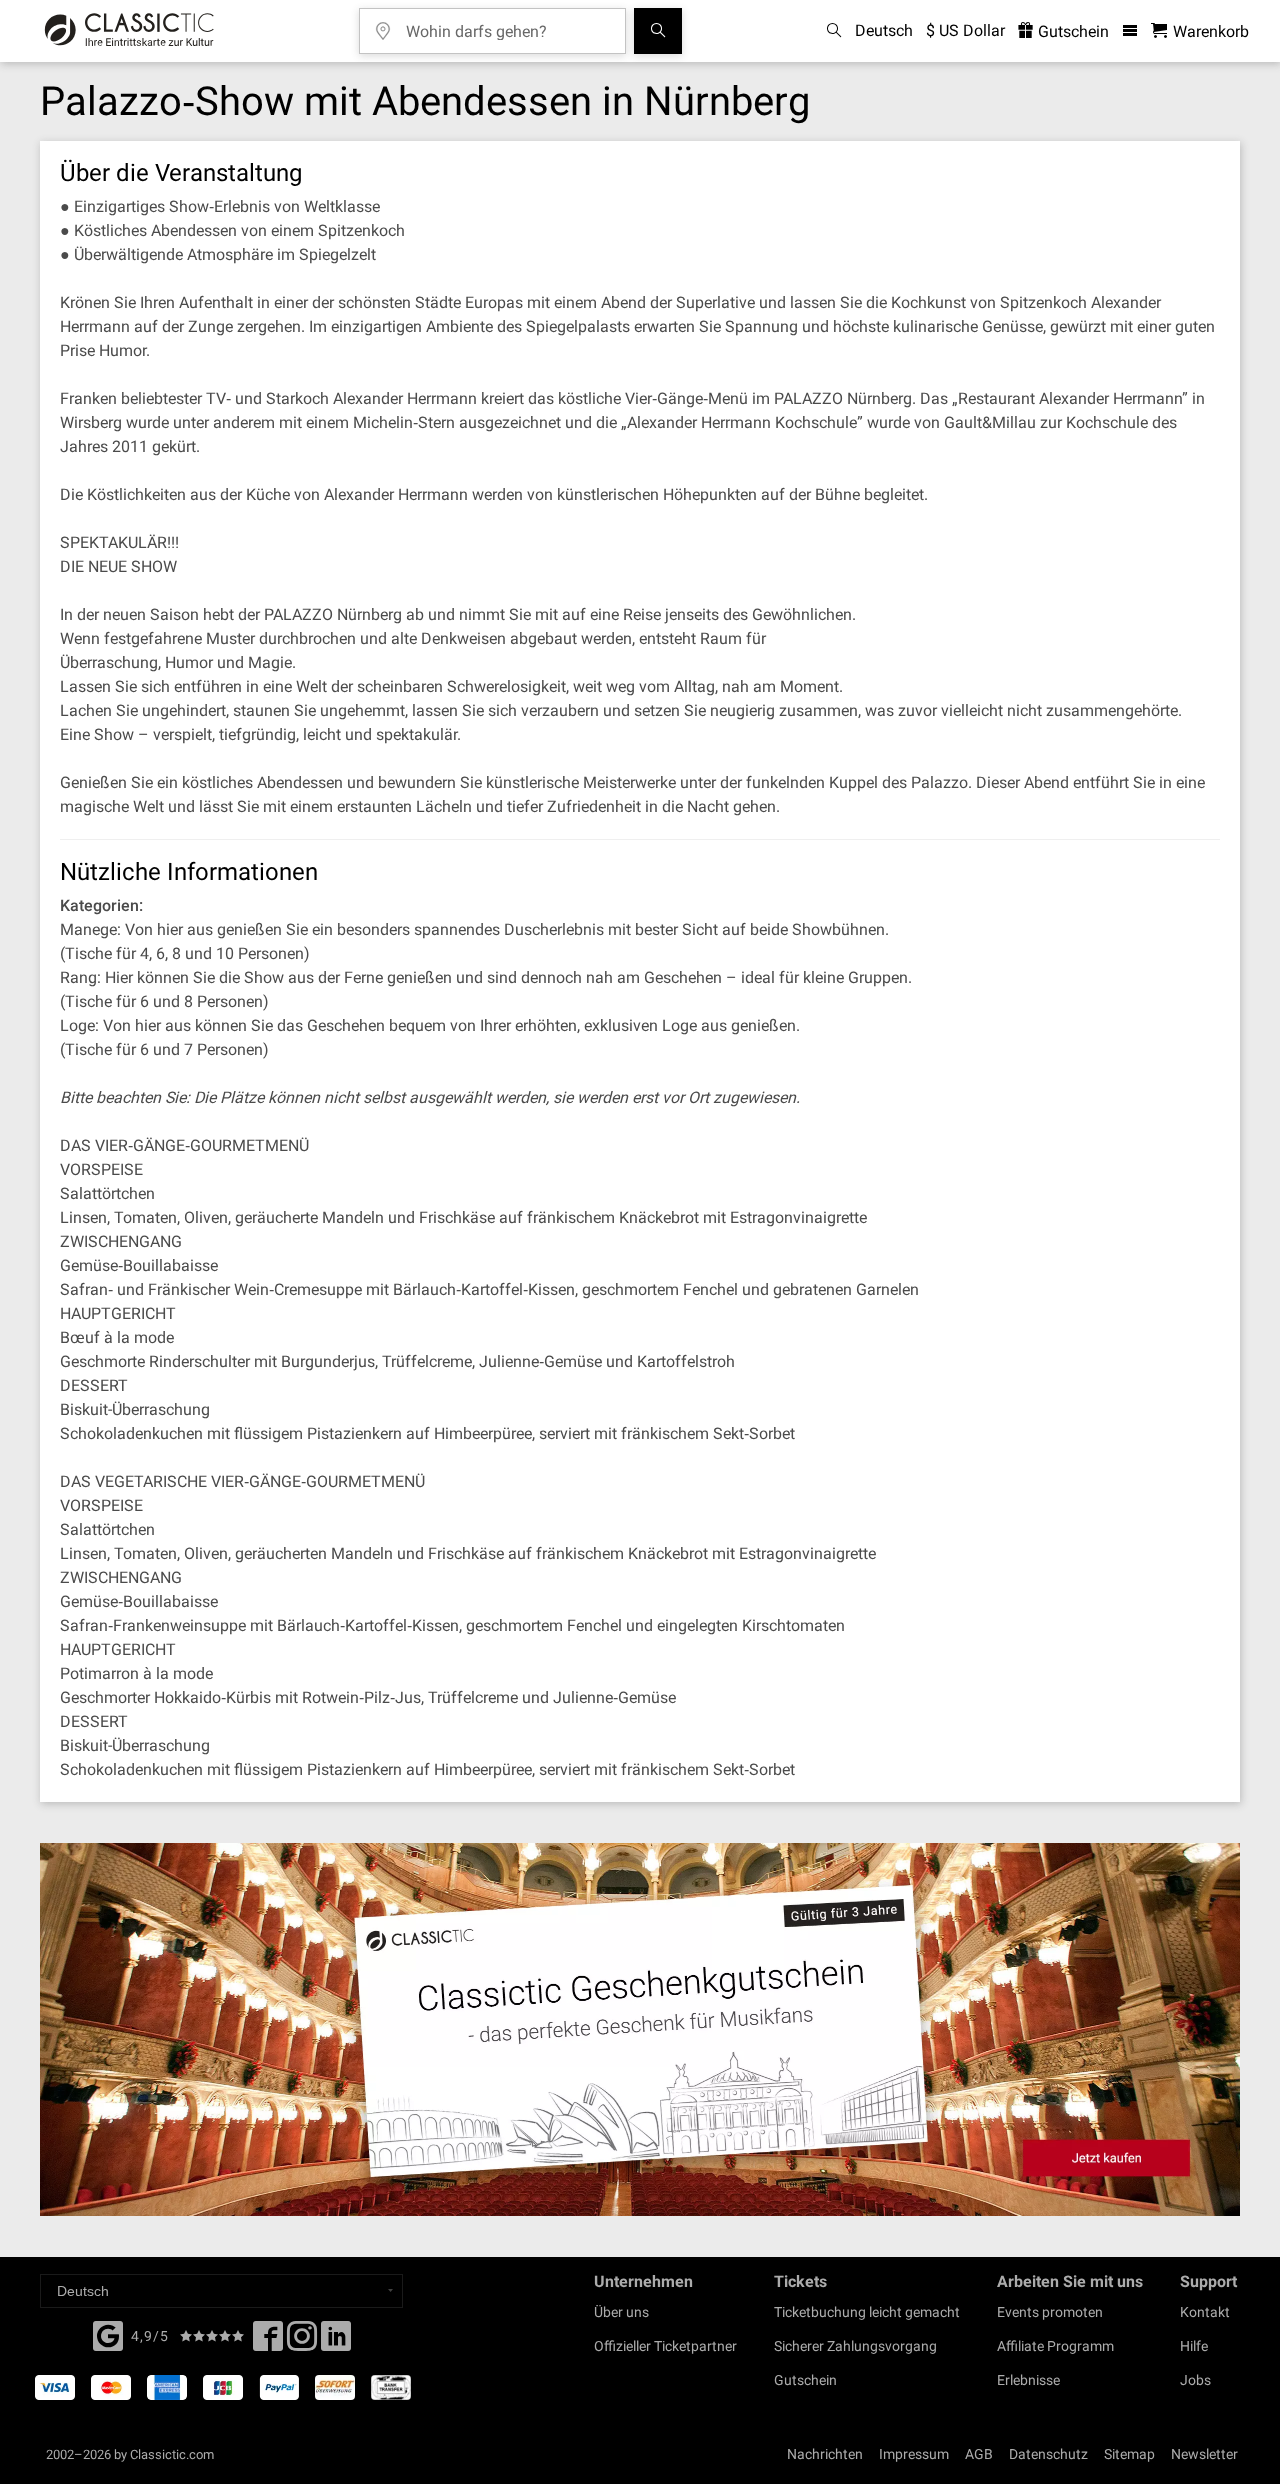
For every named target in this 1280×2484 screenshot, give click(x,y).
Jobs (1195, 2380)
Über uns (621, 2312)
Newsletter (1204, 2454)
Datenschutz (1048, 2454)
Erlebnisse (1028, 2380)
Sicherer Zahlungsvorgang (855, 2346)
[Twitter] (302, 2342)
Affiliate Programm (1055, 2346)
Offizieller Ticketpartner (665, 2346)
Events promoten (1050, 2312)
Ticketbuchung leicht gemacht (867, 2312)
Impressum (914, 2454)
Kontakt (1205, 2312)
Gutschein (1071, 31)
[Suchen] (658, 31)
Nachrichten (825, 2454)
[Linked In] (336, 2342)
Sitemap (1129, 2454)
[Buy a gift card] (640, 2029)
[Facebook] (108, 2334)
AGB (979, 2454)
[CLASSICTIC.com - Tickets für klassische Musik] (129, 31)
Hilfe (1194, 2346)
